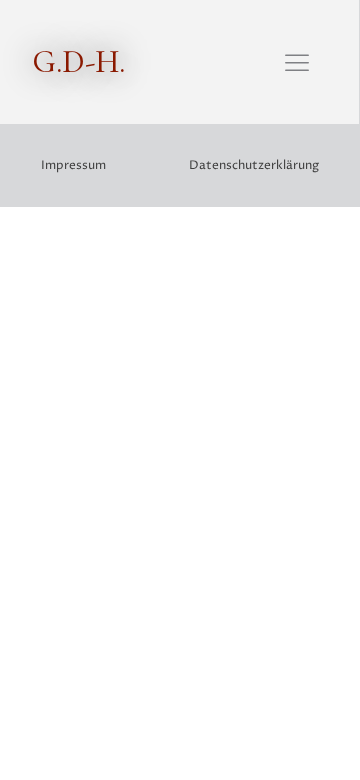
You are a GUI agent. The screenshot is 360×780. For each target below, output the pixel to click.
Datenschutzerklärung (254, 165)
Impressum (73, 165)
